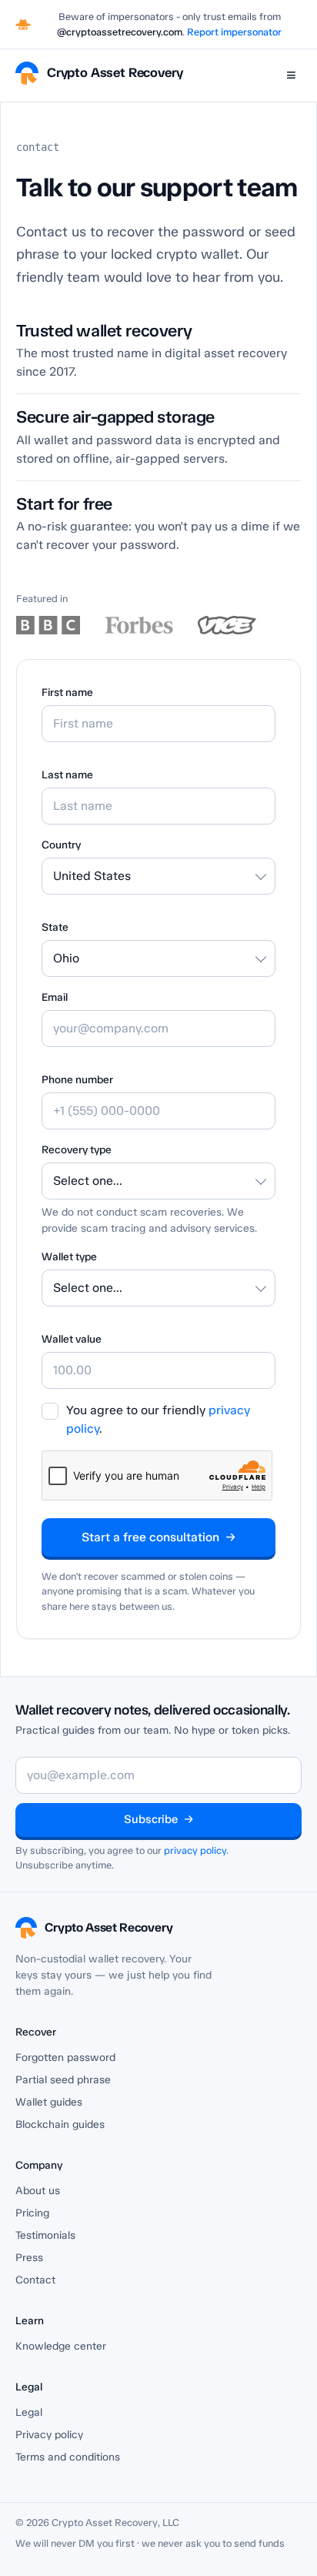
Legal (29, 2412)
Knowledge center (61, 2346)
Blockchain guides (60, 2124)
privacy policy (195, 1850)
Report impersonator (234, 32)
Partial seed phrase (63, 2080)
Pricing (32, 2213)
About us (38, 2191)
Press (29, 2258)
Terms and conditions (68, 2457)
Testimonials (45, 2235)
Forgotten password (65, 2057)
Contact (35, 2280)
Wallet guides (49, 2102)
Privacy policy (49, 2435)
